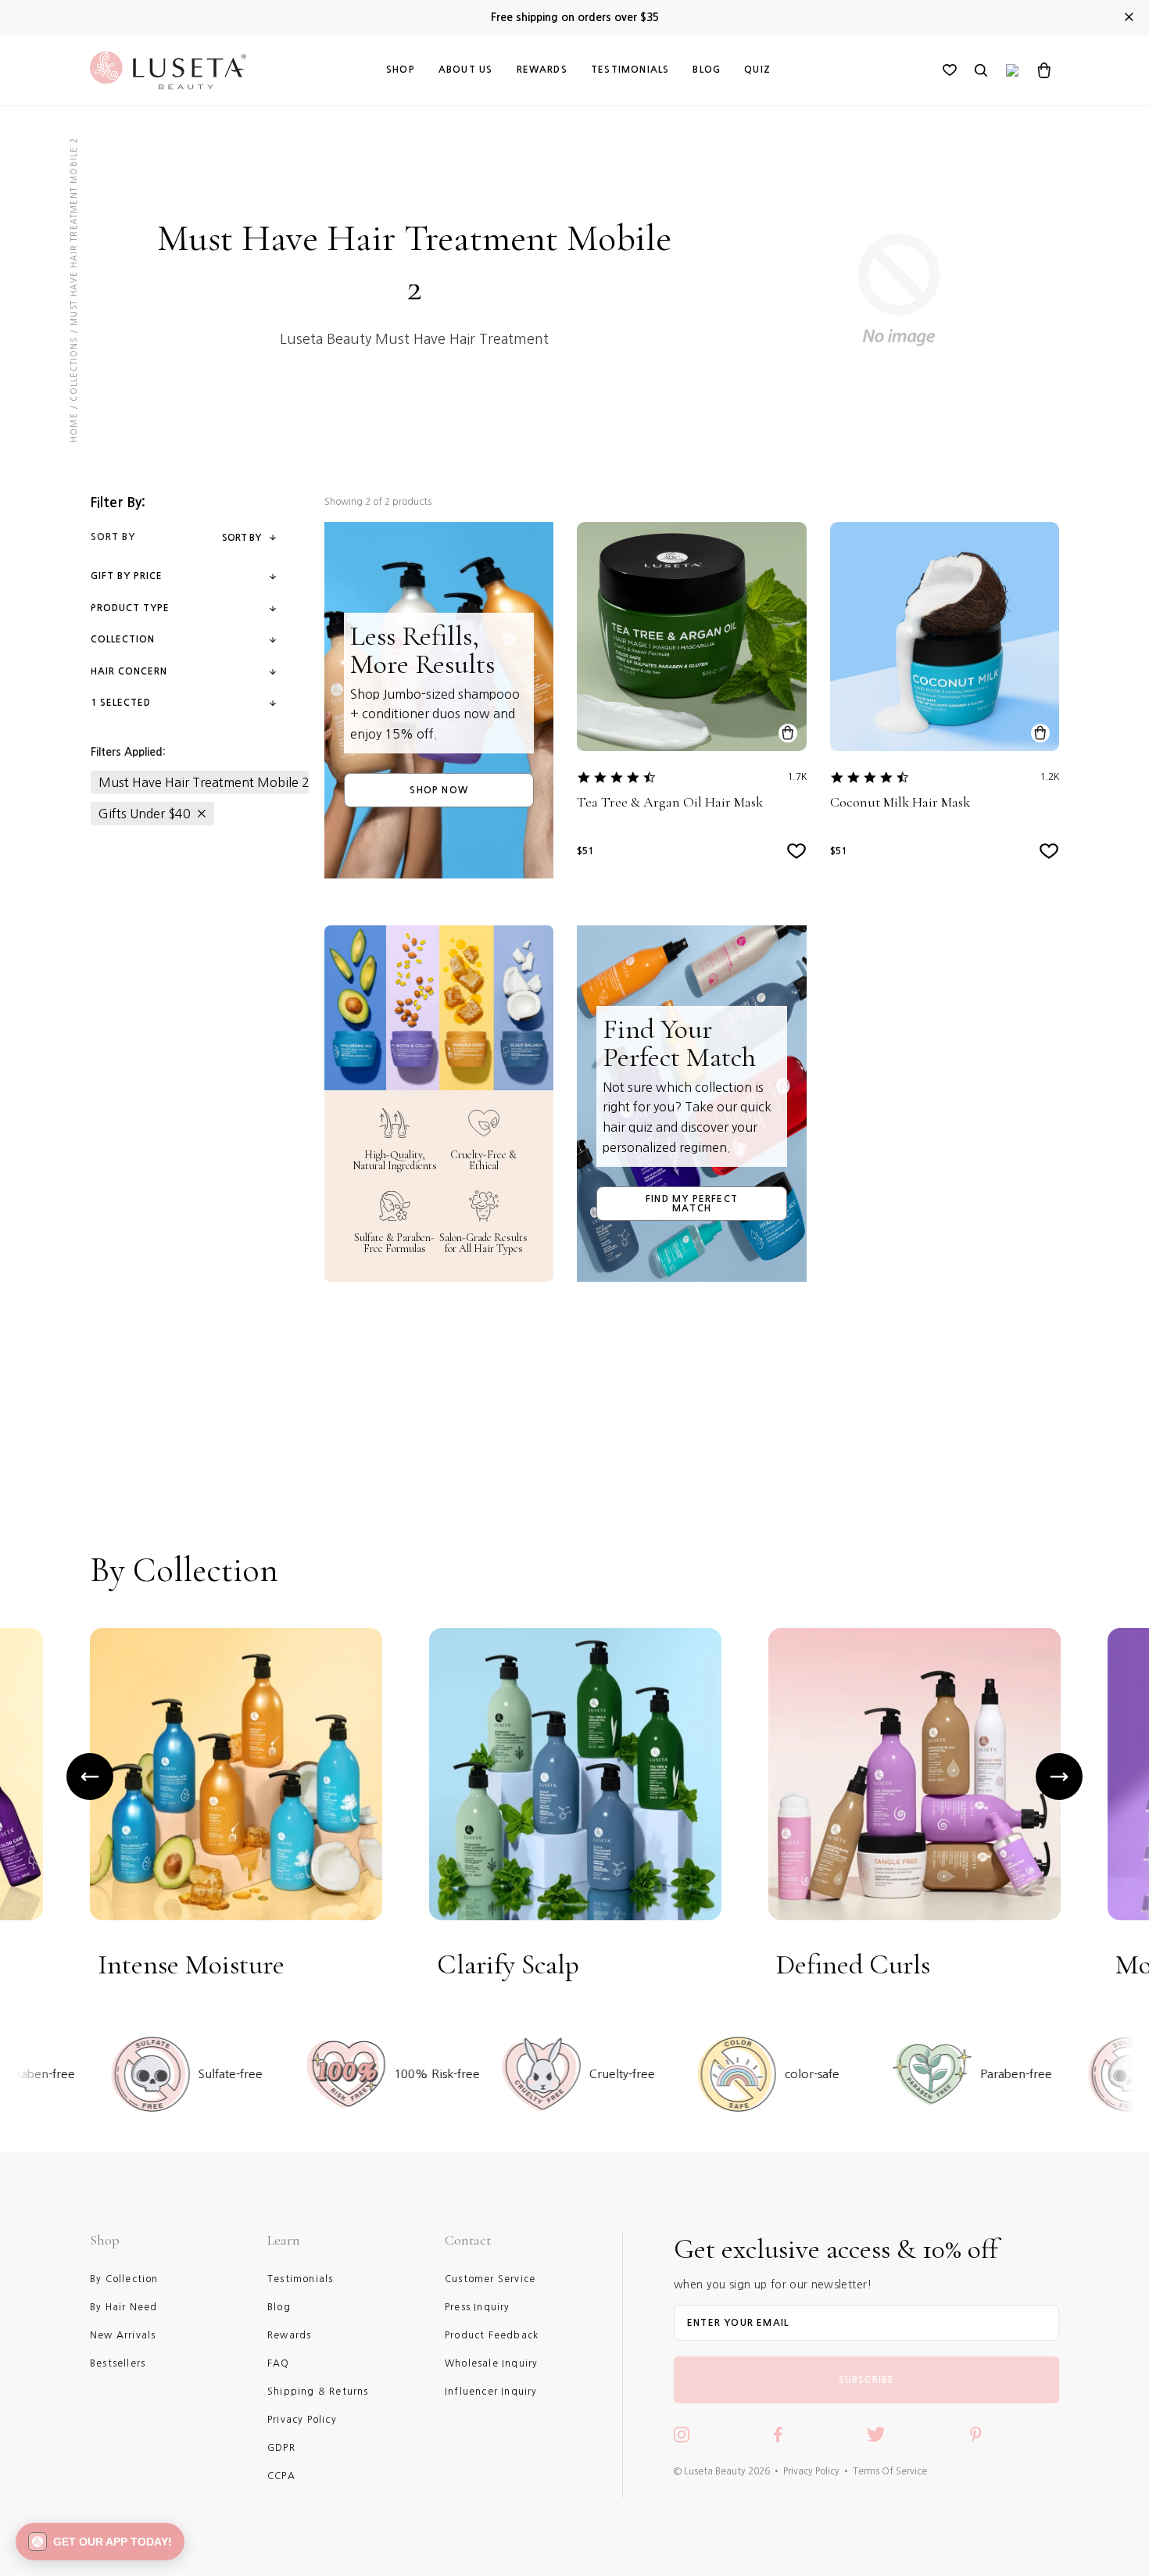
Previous (90, 1776)
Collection (123, 639)
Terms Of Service (890, 2471)
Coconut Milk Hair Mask (900, 802)
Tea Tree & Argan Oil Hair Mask (670, 802)
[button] (100, 2542)
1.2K (1049, 777)
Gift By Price (127, 576)
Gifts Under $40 (145, 814)
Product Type (130, 608)
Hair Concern (129, 671)
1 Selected (121, 703)
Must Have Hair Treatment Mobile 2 (204, 782)
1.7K (797, 777)
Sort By (242, 538)
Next (1059, 1776)
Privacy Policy (811, 2471)
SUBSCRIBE (867, 2380)
